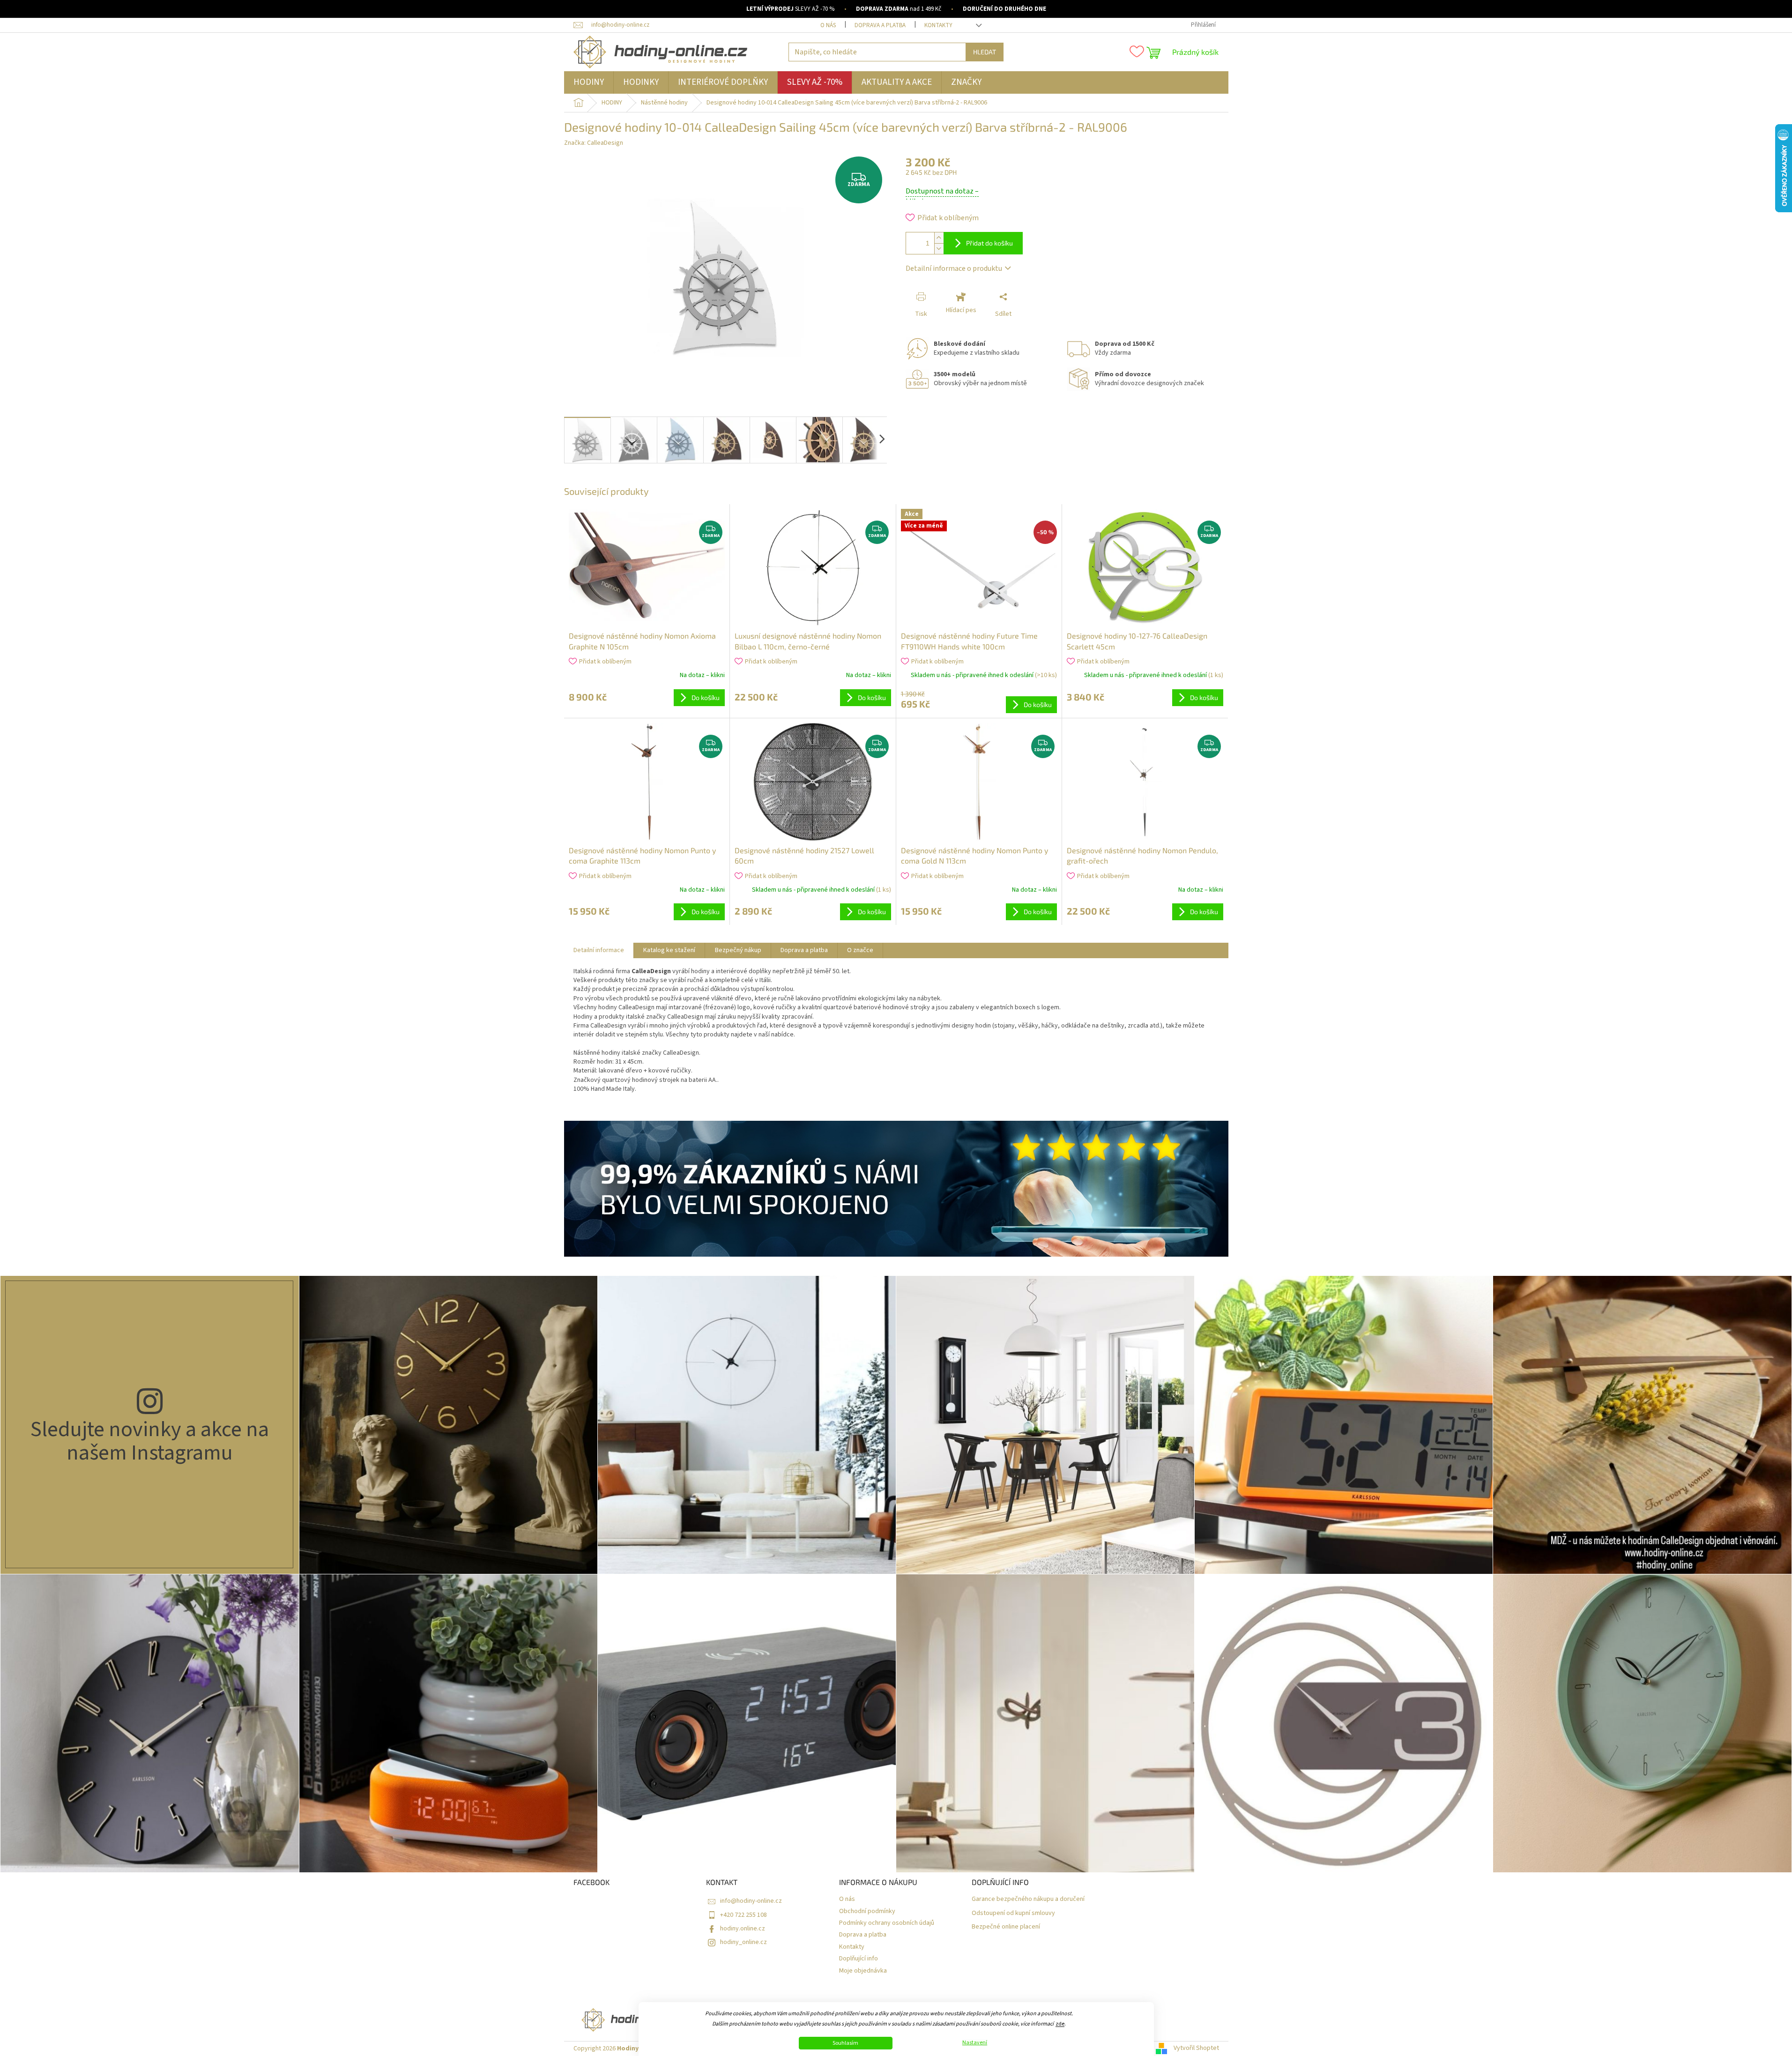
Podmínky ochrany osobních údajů (887, 1923)
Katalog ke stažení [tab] (669, 950)
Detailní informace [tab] (599, 950)
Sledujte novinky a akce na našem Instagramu (150, 1441)
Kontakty (938, 25)
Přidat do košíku (989, 243)
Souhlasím (845, 2043)
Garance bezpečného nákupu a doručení (1028, 1899)
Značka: (594, 143)
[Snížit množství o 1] (939, 249)
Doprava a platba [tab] (804, 950)
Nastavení (975, 2043)
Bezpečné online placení (1006, 1927)
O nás (828, 25)
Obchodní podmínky (867, 1911)
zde (1060, 2024)
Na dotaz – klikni (702, 675)
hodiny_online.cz (744, 1942)
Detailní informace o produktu (954, 268)
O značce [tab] (860, 950)
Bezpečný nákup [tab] (738, 950)
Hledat (985, 52)
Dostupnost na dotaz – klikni (942, 196)
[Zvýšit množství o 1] (939, 238)
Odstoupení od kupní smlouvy (1013, 1913)
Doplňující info (859, 1959)
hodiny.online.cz (743, 1929)
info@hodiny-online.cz (751, 1901)
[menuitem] (589, 82)
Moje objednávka (863, 1971)
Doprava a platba (880, 25)
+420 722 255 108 (744, 1915)
